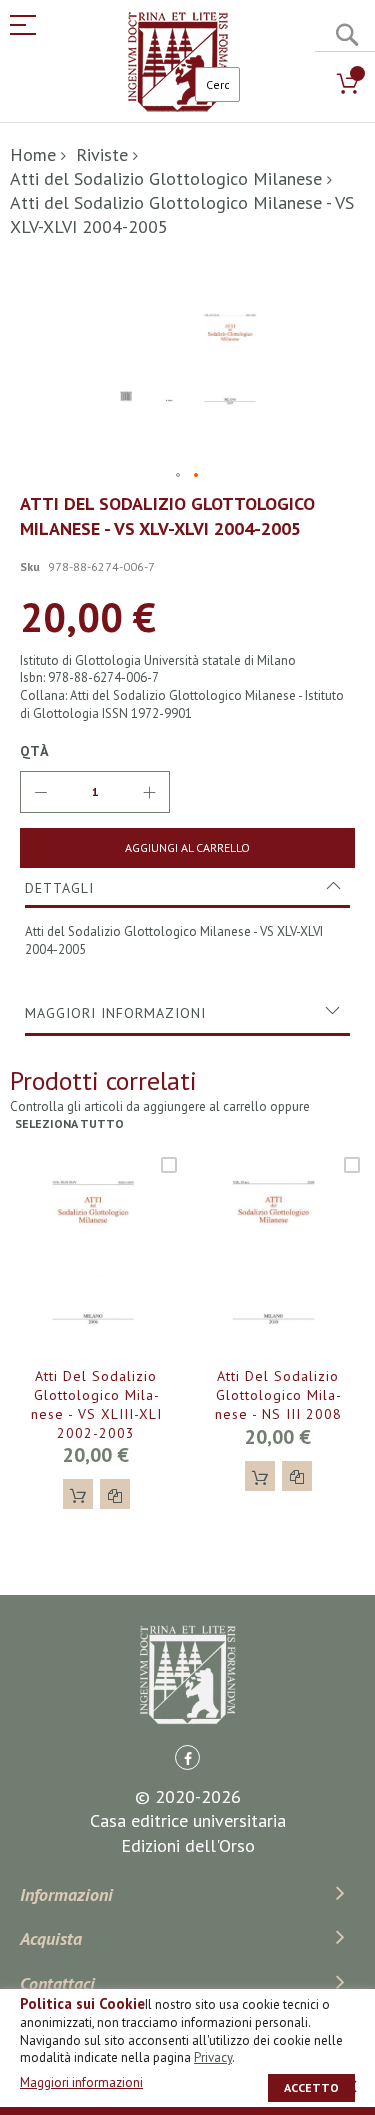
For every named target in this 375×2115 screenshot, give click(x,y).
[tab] (187, 888)
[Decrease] (41, 792)
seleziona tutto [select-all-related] (69, 1123)
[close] (350, 2086)
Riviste (102, 154)
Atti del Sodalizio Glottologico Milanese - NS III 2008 (278, 1395)
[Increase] (149, 792)
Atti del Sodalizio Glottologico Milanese (166, 178)
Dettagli (59, 888)
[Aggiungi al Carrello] (78, 1494)
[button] (179, 476)
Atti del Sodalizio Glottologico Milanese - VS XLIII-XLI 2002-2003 (96, 1404)
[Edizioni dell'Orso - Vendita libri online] (178, 62)
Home (33, 154)
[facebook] (187, 1757)
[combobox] (217, 84)
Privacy (213, 2057)
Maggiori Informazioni (115, 1013)
